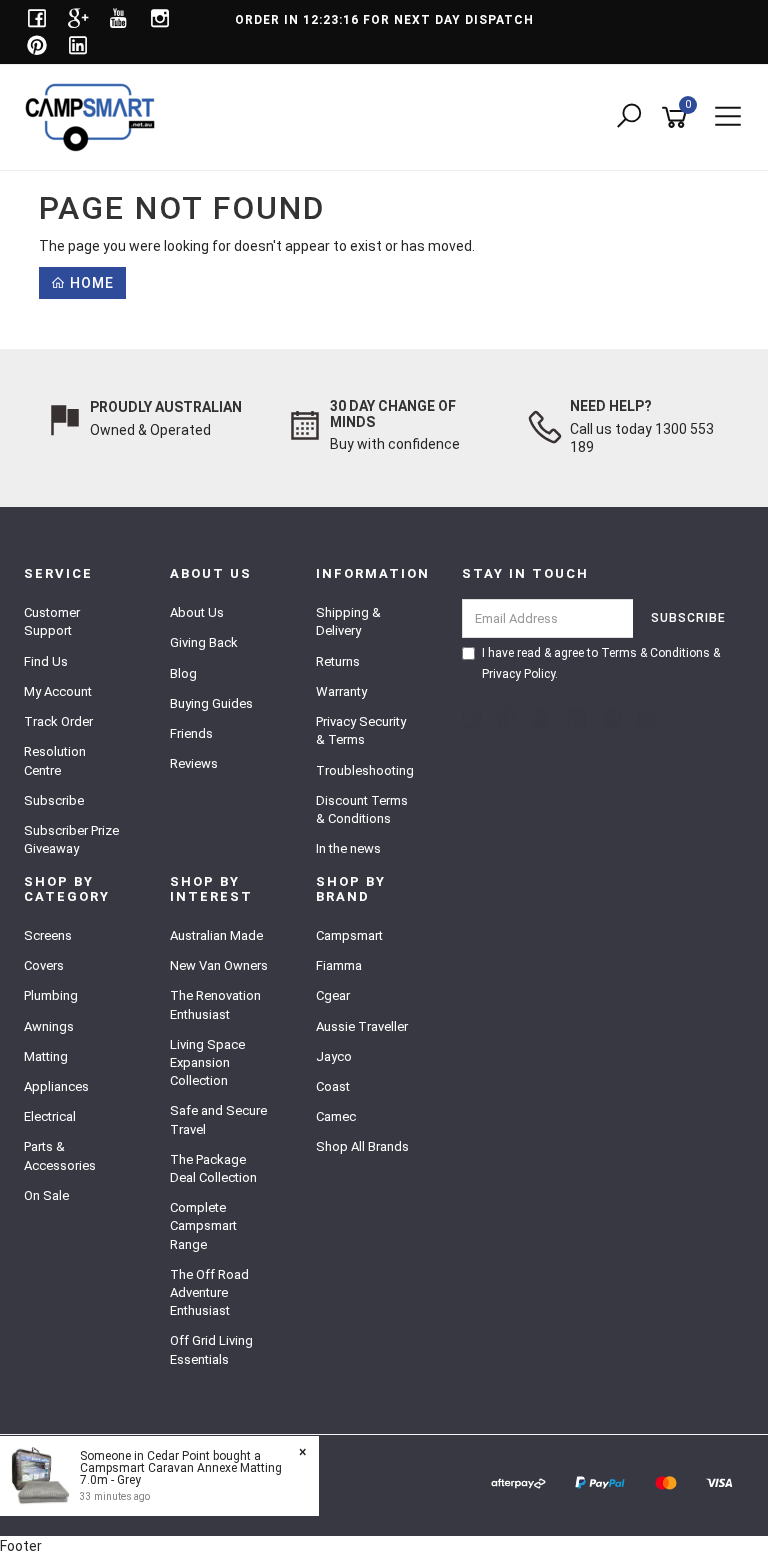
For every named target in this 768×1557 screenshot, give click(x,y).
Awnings (49, 1026)
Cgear (333, 995)
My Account (58, 691)
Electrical (50, 1116)
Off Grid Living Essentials (211, 1349)
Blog (183, 673)
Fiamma (339, 965)
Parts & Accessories (60, 1155)
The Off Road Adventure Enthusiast (209, 1292)
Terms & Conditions (655, 653)
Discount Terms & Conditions (362, 809)
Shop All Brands (362, 1146)
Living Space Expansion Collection (207, 1062)
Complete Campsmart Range (203, 1225)
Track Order (58, 721)
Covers (44, 965)
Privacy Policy (518, 674)
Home (90, 283)
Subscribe (54, 800)
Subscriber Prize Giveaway (71, 839)
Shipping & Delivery (348, 621)
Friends (191, 733)
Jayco (334, 1056)
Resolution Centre (55, 760)
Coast (333, 1086)
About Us (197, 612)
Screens (48, 935)
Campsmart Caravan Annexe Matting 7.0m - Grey (181, 1474)
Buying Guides (211, 703)
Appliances (56, 1086)
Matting (46, 1056)
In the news (348, 848)
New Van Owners (219, 965)
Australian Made (216, 935)
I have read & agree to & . (601, 663)
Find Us (46, 661)
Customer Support (52, 621)
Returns (338, 661)
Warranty (341, 691)
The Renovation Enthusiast (215, 1004)
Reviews (194, 763)
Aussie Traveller (362, 1026)
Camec (336, 1116)
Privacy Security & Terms (361, 730)
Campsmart (349, 935)
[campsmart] (95, 116)
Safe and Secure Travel (218, 1119)
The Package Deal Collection (213, 1168)
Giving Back (204, 642)
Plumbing (51, 995)
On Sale (46, 1195)
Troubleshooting (365, 770)
